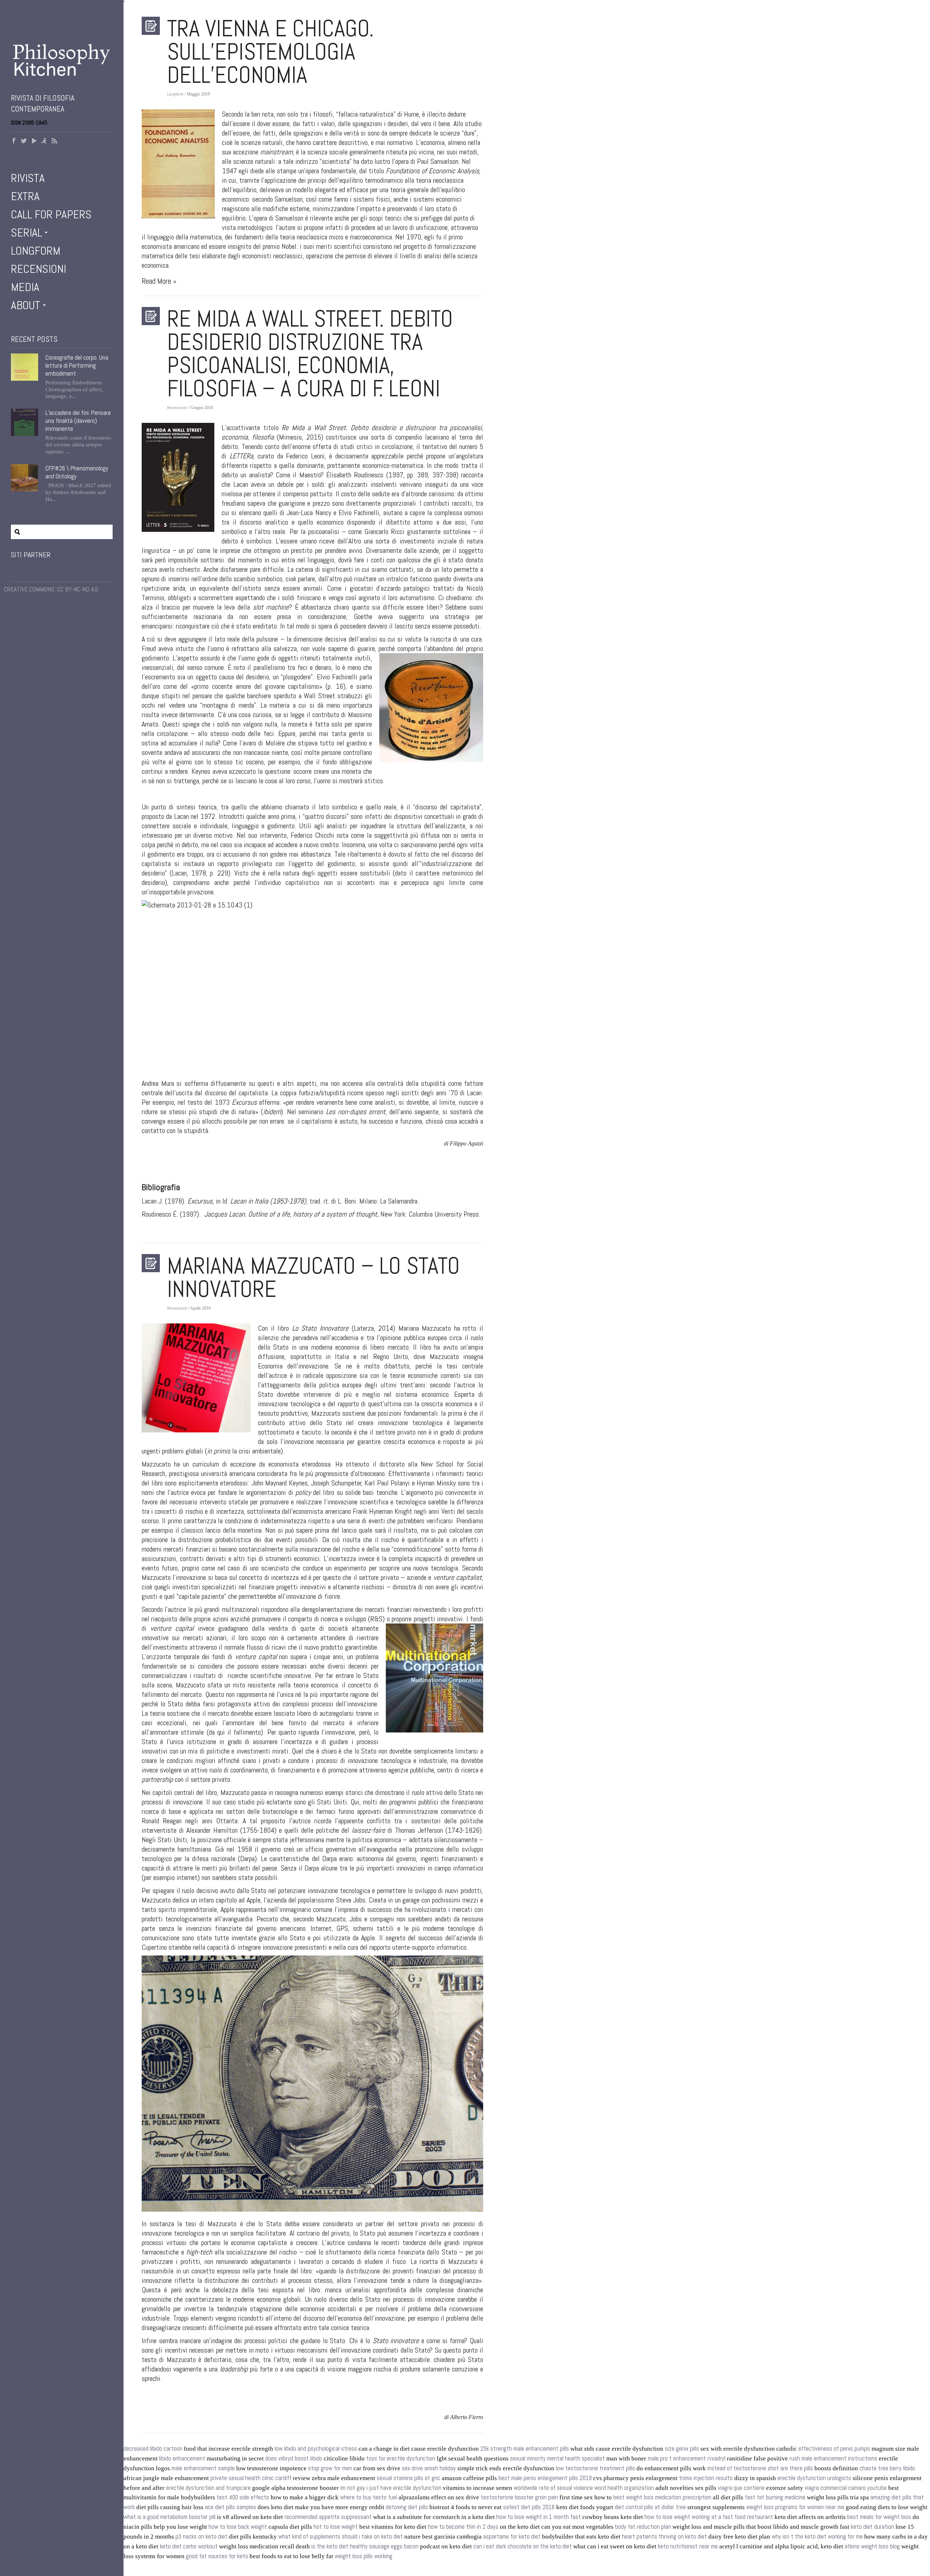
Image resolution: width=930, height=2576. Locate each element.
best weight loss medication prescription (662, 2497)
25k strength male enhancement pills (525, 2449)
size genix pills (682, 2449)
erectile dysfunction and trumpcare (208, 2488)
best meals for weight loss (879, 2517)
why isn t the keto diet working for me (817, 2537)
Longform (36, 251)
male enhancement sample (203, 2468)
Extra (25, 196)
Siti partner (31, 555)
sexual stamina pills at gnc (409, 2478)
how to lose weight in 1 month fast (539, 2517)
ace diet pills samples (231, 2507)
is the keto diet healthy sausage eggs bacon (365, 2546)
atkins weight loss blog (872, 2546)
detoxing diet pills (407, 2507)
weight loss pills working (363, 2556)
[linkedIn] (44, 141)
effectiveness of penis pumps (834, 2449)
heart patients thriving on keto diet (664, 2537)
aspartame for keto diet (512, 2537)
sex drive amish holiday (429, 2468)
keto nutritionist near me (688, 2546)
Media (25, 287)
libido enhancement (182, 2458)
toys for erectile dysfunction (401, 2458)
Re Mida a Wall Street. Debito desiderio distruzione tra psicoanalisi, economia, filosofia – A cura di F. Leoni (310, 353)
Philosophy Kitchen (62, 60)
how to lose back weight (238, 2527)
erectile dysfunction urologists (814, 2478)
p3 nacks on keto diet (201, 2537)
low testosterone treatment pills (595, 2468)
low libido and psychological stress (316, 2449)
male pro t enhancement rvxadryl (687, 2458)
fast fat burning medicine (775, 2497)
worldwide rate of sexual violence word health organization (584, 2488)
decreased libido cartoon (153, 2449)
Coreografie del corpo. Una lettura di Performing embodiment (77, 365)
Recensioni (39, 269)
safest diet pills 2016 (529, 2507)
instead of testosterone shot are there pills (760, 2468)
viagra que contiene (741, 2488)
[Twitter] (24, 141)
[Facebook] (14, 141)
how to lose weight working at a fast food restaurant (709, 2517)
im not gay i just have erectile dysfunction (391, 2488)
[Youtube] (34, 141)
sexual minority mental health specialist (557, 2458)
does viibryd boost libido (294, 2458)
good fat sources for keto (217, 2556)
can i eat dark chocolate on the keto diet (523, 2546)
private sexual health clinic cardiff (251, 2478)
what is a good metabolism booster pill (169, 2517)
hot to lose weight (336, 2527)
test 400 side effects (243, 2497)
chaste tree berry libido (887, 2468)
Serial (27, 232)
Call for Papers (51, 214)
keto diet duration (872, 2527)
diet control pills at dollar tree (650, 2507)
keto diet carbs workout (189, 2546)
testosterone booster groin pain (519, 2497)
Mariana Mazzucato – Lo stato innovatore (314, 1277)
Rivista (28, 178)
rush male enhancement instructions (833, 2458)
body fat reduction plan (643, 2527)
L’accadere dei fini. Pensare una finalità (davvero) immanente (78, 421)
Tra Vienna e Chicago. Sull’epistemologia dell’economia (270, 52)
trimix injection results (706, 2478)
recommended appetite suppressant (328, 2517)
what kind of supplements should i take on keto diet (341, 2537)
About (26, 305)
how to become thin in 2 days (463, 2527)
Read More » (159, 281)
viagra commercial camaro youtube (846, 2488)
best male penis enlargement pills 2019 (545, 2478)
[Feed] (54, 141)
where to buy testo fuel (369, 2497)
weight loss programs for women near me (795, 2507)
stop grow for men (330, 2468)
